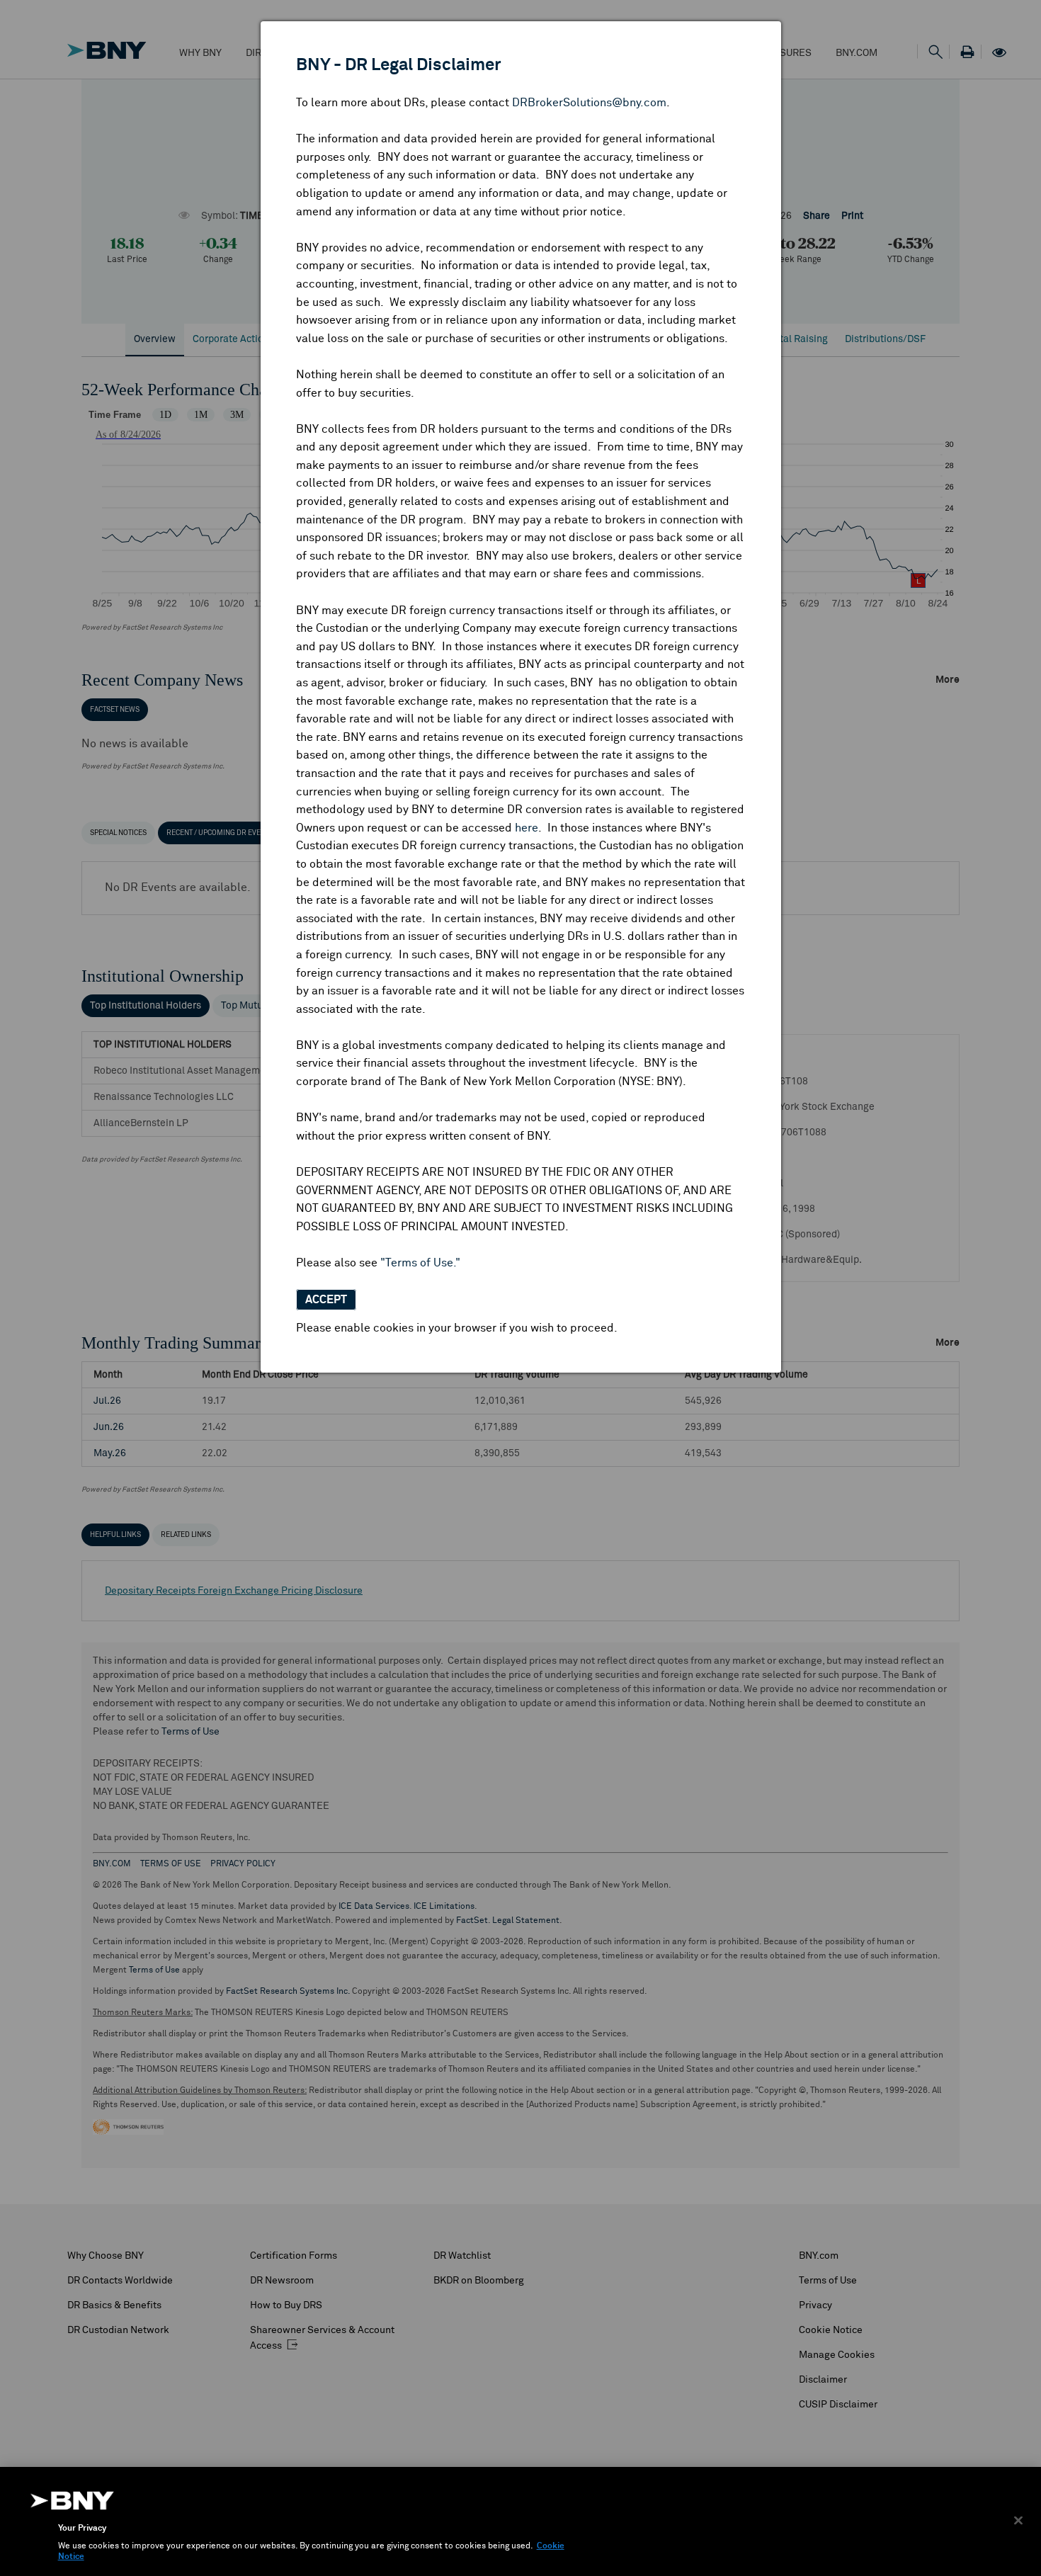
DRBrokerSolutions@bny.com (589, 103)
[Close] (1018, 2520)
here (527, 828)
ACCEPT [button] (326, 1300)
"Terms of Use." (420, 1263)
